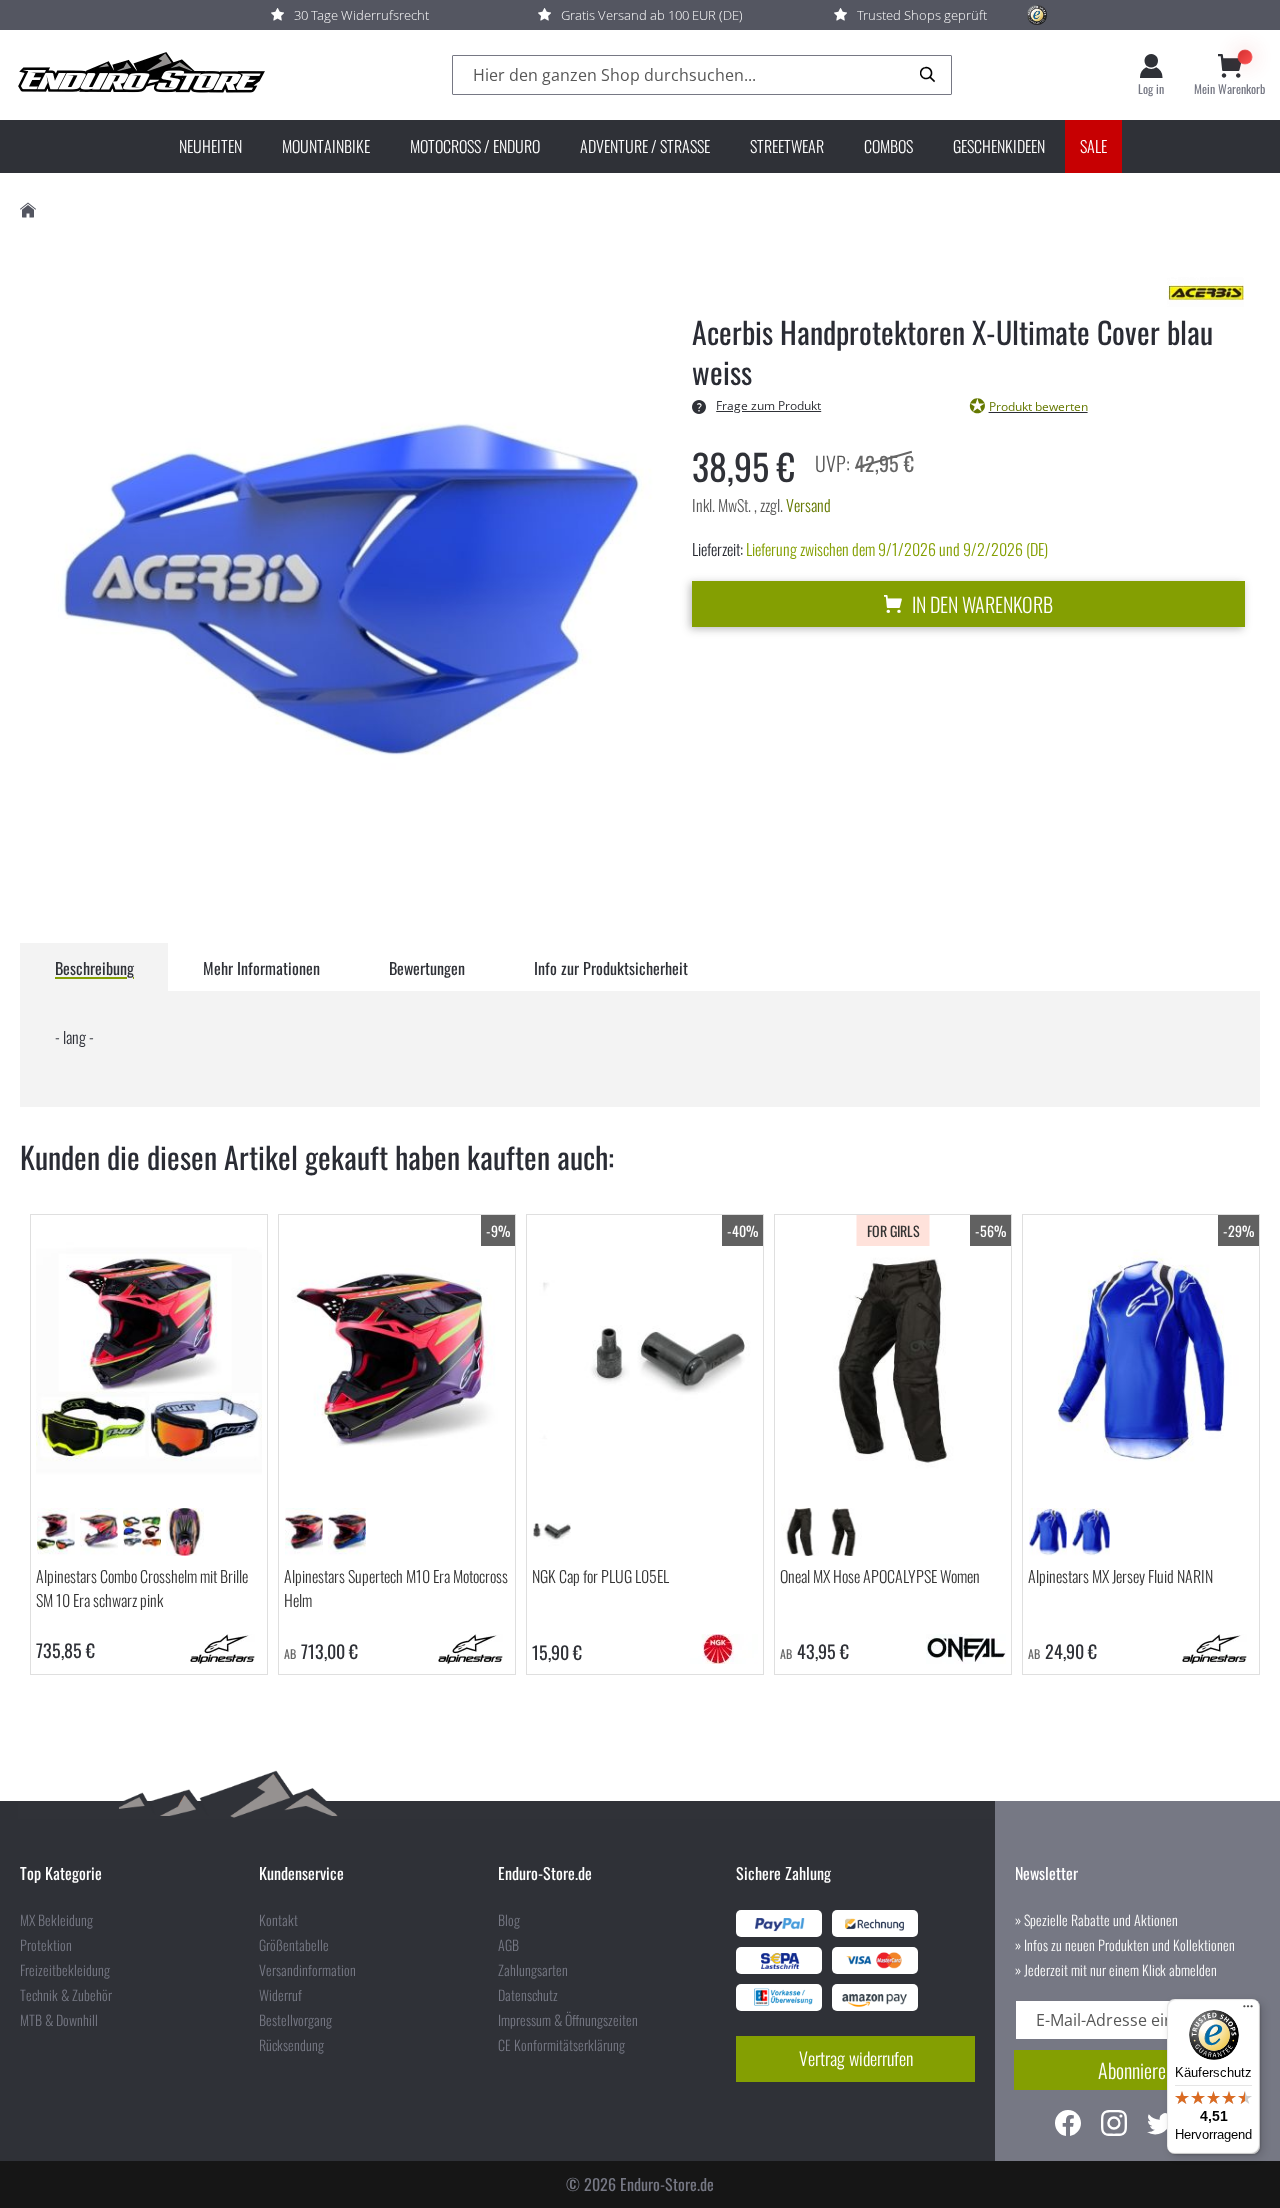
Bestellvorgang (295, 2020)
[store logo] (140, 75)
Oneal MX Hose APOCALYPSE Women (880, 1576)
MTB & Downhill (59, 2020)
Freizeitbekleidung (65, 1970)
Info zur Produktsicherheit (611, 968)
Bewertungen (427, 968)
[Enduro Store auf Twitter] (1160, 2125)
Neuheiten (210, 146)
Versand (808, 505)
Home (28, 210)
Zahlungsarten (533, 1970)
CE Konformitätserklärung (561, 2045)
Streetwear (787, 146)
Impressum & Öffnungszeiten (568, 2020)
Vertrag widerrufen (856, 2058)
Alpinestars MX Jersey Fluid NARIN (1120, 1576)
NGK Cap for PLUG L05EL (600, 1576)
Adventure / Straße (645, 146)
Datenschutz (528, 1995)
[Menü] (1248, 2011)
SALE (1093, 146)
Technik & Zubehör (66, 1995)
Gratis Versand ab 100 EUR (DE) (652, 15)
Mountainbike (326, 146)
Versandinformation (307, 1970)
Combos (888, 146)
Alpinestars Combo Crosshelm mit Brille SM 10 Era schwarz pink (142, 1588)
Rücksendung (291, 2045)
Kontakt (278, 1920)
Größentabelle (294, 1945)
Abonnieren (1136, 2070)
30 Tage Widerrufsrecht (361, 15)
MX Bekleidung (56, 1920)
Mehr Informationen (261, 968)
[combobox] (702, 75)
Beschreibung (94, 968)
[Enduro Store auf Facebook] (1068, 2125)
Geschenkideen (999, 146)
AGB (508, 1945)
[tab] (94, 967)
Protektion (46, 1945)
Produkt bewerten (1038, 406)
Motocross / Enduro (475, 146)
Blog (509, 1920)
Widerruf (280, 1995)
